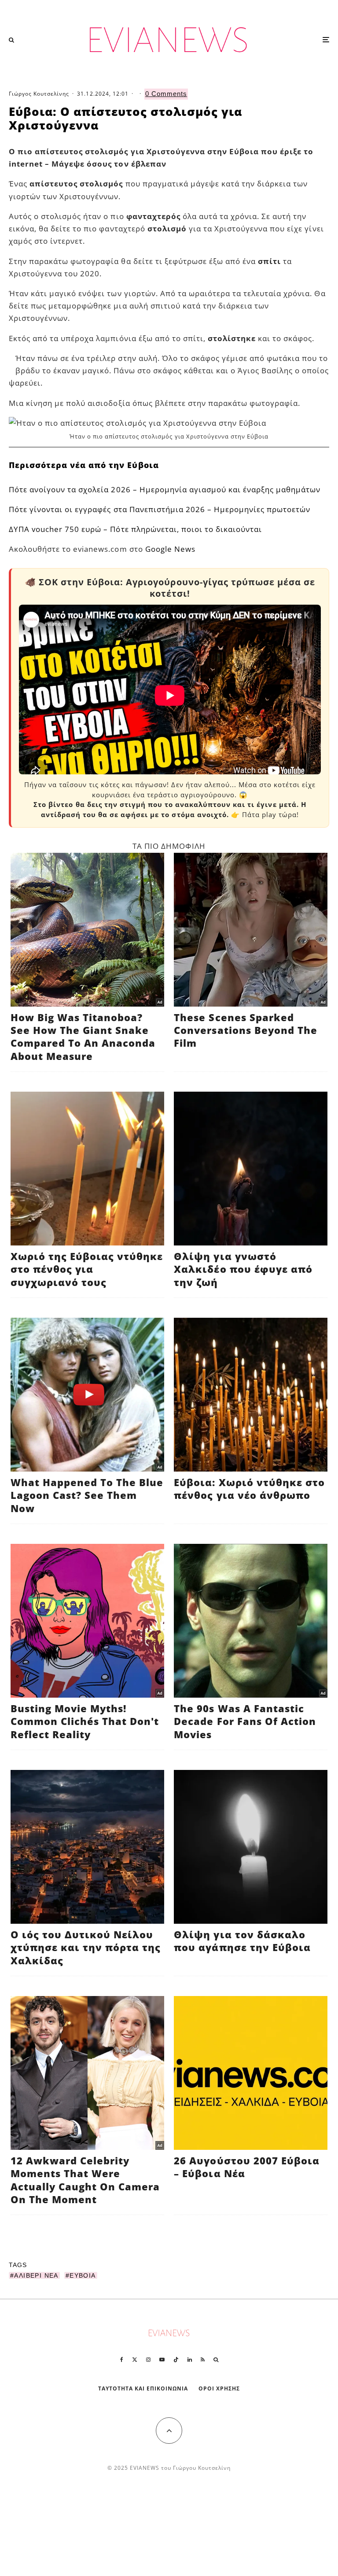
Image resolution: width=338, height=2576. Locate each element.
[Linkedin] (190, 2360)
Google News (170, 549)
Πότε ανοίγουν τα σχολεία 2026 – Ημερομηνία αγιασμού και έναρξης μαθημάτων (165, 489)
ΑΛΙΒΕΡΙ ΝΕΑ (36, 2275)
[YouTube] (162, 2360)
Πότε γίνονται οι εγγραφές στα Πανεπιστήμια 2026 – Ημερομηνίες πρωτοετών (160, 509)
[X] (135, 2360)
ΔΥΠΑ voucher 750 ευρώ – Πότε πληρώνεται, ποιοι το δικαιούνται (135, 529)
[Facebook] (122, 2360)
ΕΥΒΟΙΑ (83, 2275)
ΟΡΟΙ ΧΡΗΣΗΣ (219, 2388)
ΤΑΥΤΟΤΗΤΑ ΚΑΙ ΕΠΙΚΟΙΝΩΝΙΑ (143, 2388)
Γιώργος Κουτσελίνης (39, 94)
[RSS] (203, 2360)
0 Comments (166, 94)
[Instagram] (148, 2360)
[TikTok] (176, 2360)
